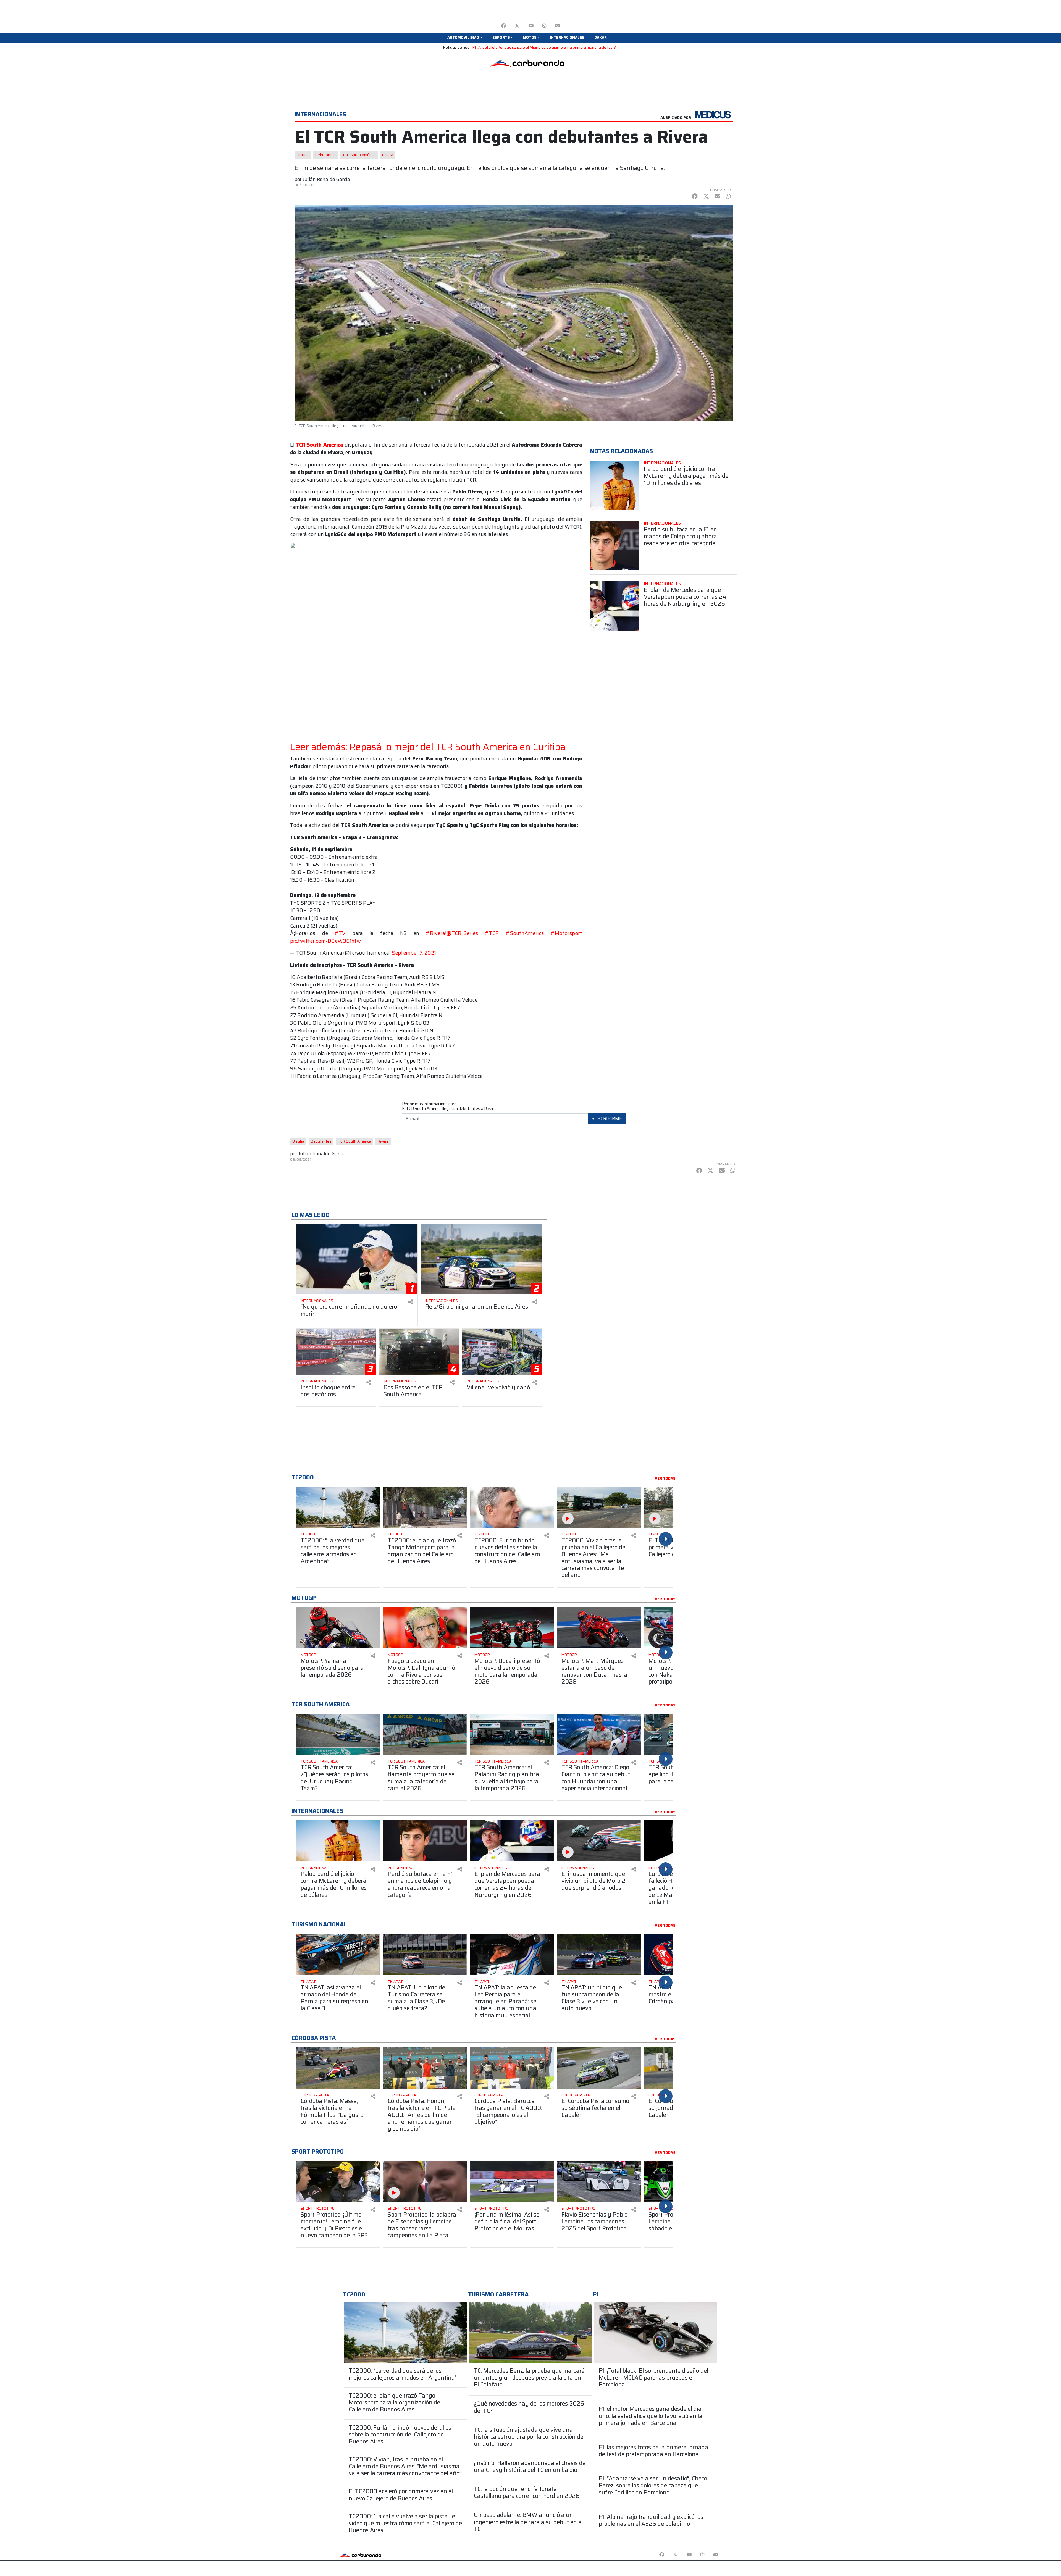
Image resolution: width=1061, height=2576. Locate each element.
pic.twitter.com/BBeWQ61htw (325, 941)
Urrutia (303, 155)
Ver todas (665, 1479)
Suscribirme (607, 1118)
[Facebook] (504, 26)
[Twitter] (517, 26)
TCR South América (359, 155)
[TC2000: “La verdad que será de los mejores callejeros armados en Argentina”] (405, 2332)
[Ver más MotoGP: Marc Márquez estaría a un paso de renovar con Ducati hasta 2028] (599, 1628)
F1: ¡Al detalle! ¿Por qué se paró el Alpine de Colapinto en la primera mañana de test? (544, 47)
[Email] (558, 26)
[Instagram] (544, 26)
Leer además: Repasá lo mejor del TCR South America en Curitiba (428, 747)
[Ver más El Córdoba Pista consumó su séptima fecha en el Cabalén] (599, 2068)
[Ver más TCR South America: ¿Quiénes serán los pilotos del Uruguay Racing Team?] (338, 1735)
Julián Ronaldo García (326, 179)
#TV (340, 933)
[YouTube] (531, 26)
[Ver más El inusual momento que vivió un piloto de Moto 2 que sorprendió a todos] (599, 1841)
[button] (465, 38)
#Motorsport (566, 933)
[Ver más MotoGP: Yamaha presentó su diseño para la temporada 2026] (338, 1628)
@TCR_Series (462, 933)
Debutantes (325, 155)
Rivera (388, 155)
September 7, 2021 (414, 953)
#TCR (492, 933)
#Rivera (435, 933)
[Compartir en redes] (411, 1302)
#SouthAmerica (525, 933)
